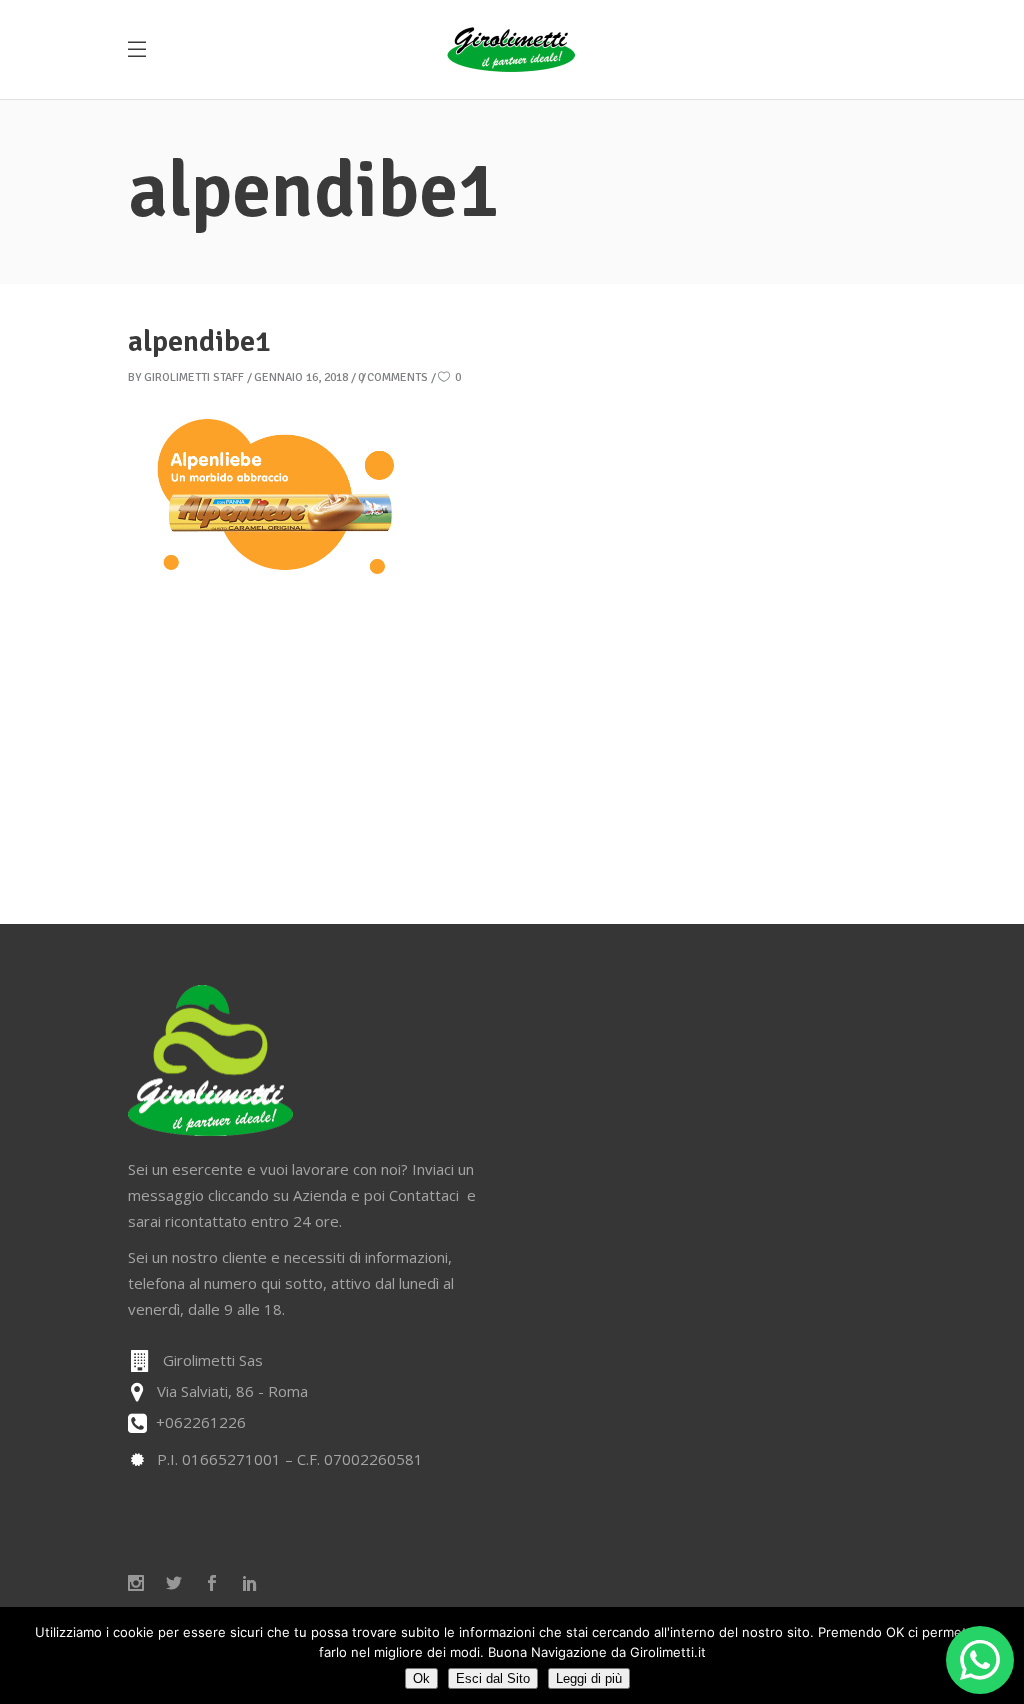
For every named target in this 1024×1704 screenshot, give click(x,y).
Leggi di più (589, 1678)
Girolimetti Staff (194, 377)
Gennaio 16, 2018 (301, 377)
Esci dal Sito (493, 1678)
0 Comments (393, 377)
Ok (421, 1678)
